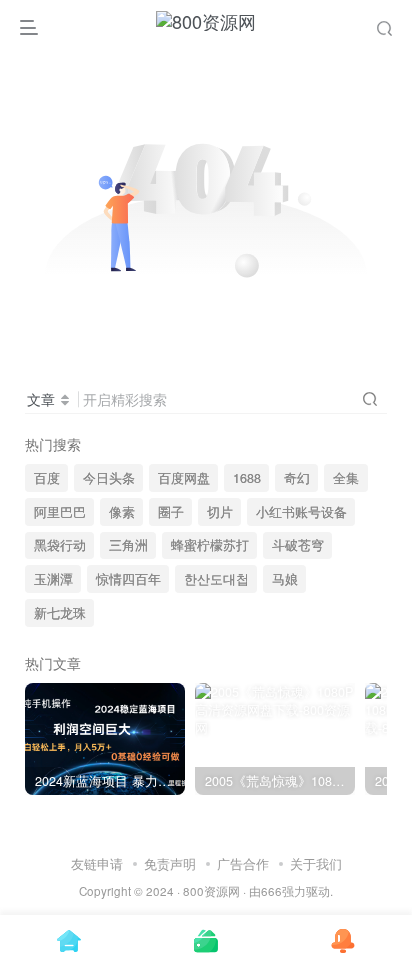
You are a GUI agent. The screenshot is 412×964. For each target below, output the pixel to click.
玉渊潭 (53, 579)
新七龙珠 (60, 613)
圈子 (171, 512)
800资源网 (211, 891)
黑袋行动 (60, 545)
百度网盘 (184, 478)
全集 (346, 478)
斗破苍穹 (298, 545)
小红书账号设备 (301, 512)
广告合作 (243, 863)
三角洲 (128, 545)
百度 (47, 478)
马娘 (285, 579)
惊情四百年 (128, 579)
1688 (247, 478)
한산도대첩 (216, 579)
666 (271, 891)
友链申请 (97, 863)
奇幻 (297, 478)
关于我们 (316, 863)
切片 (220, 512)
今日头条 (109, 478)
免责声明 (170, 863)
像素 (122, 512)
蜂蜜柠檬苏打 (210, 545)
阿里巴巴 (60, 512)
